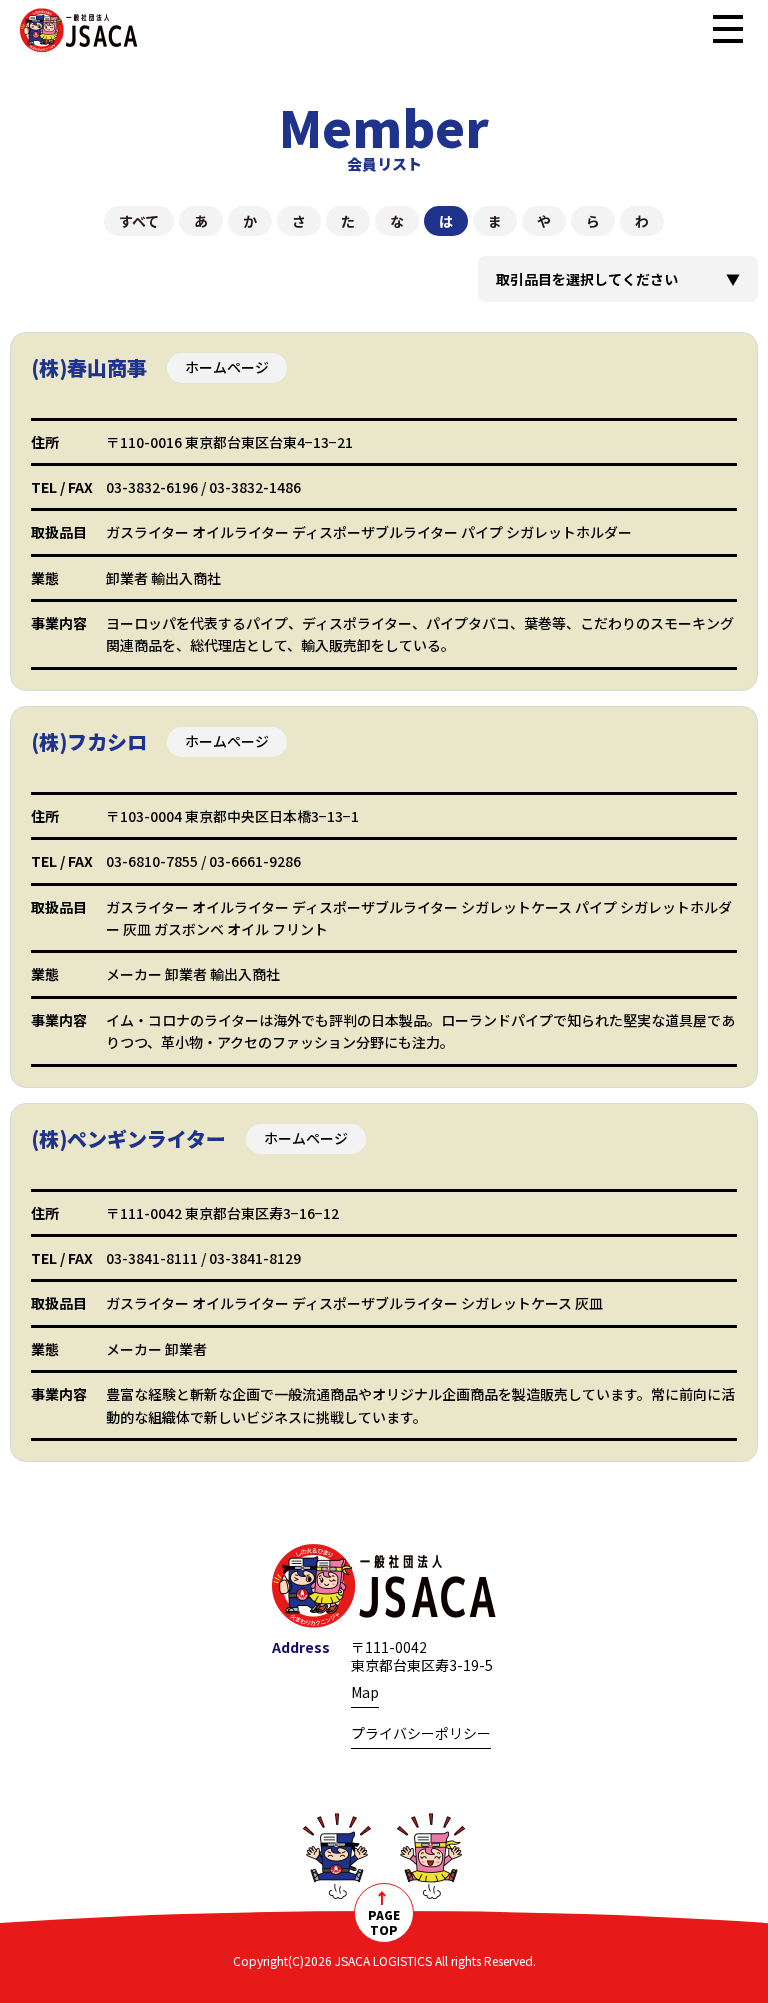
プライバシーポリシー (421, 1733)
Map (365, 1692)
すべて (139, 221)
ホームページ (227, 367)
